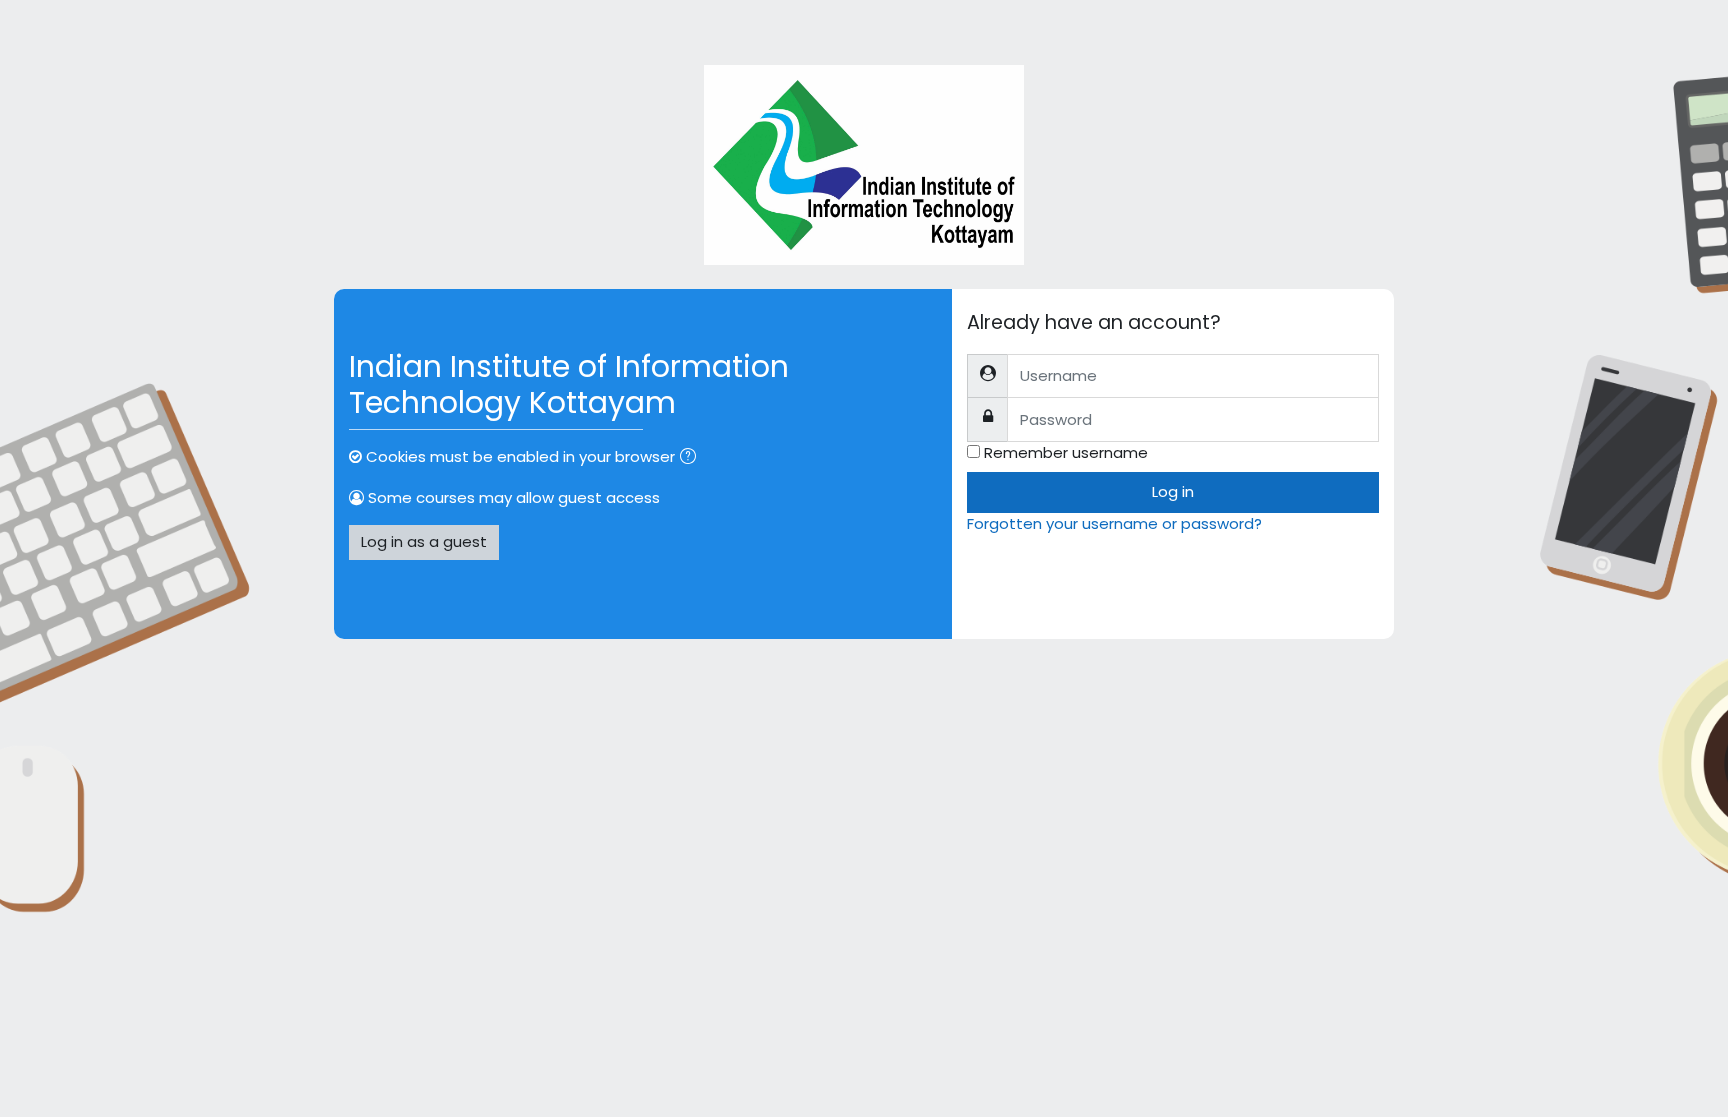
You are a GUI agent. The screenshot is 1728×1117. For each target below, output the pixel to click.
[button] (692, 458)
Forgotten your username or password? (1114, 523)
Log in (1173, 491)
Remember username (1066, 452)
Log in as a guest (424, 541)
